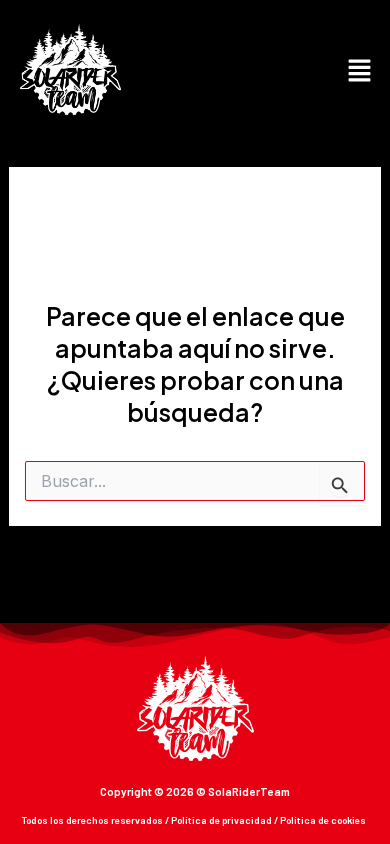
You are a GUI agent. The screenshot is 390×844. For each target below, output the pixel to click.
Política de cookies (323, 820)
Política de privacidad (221, 820)
